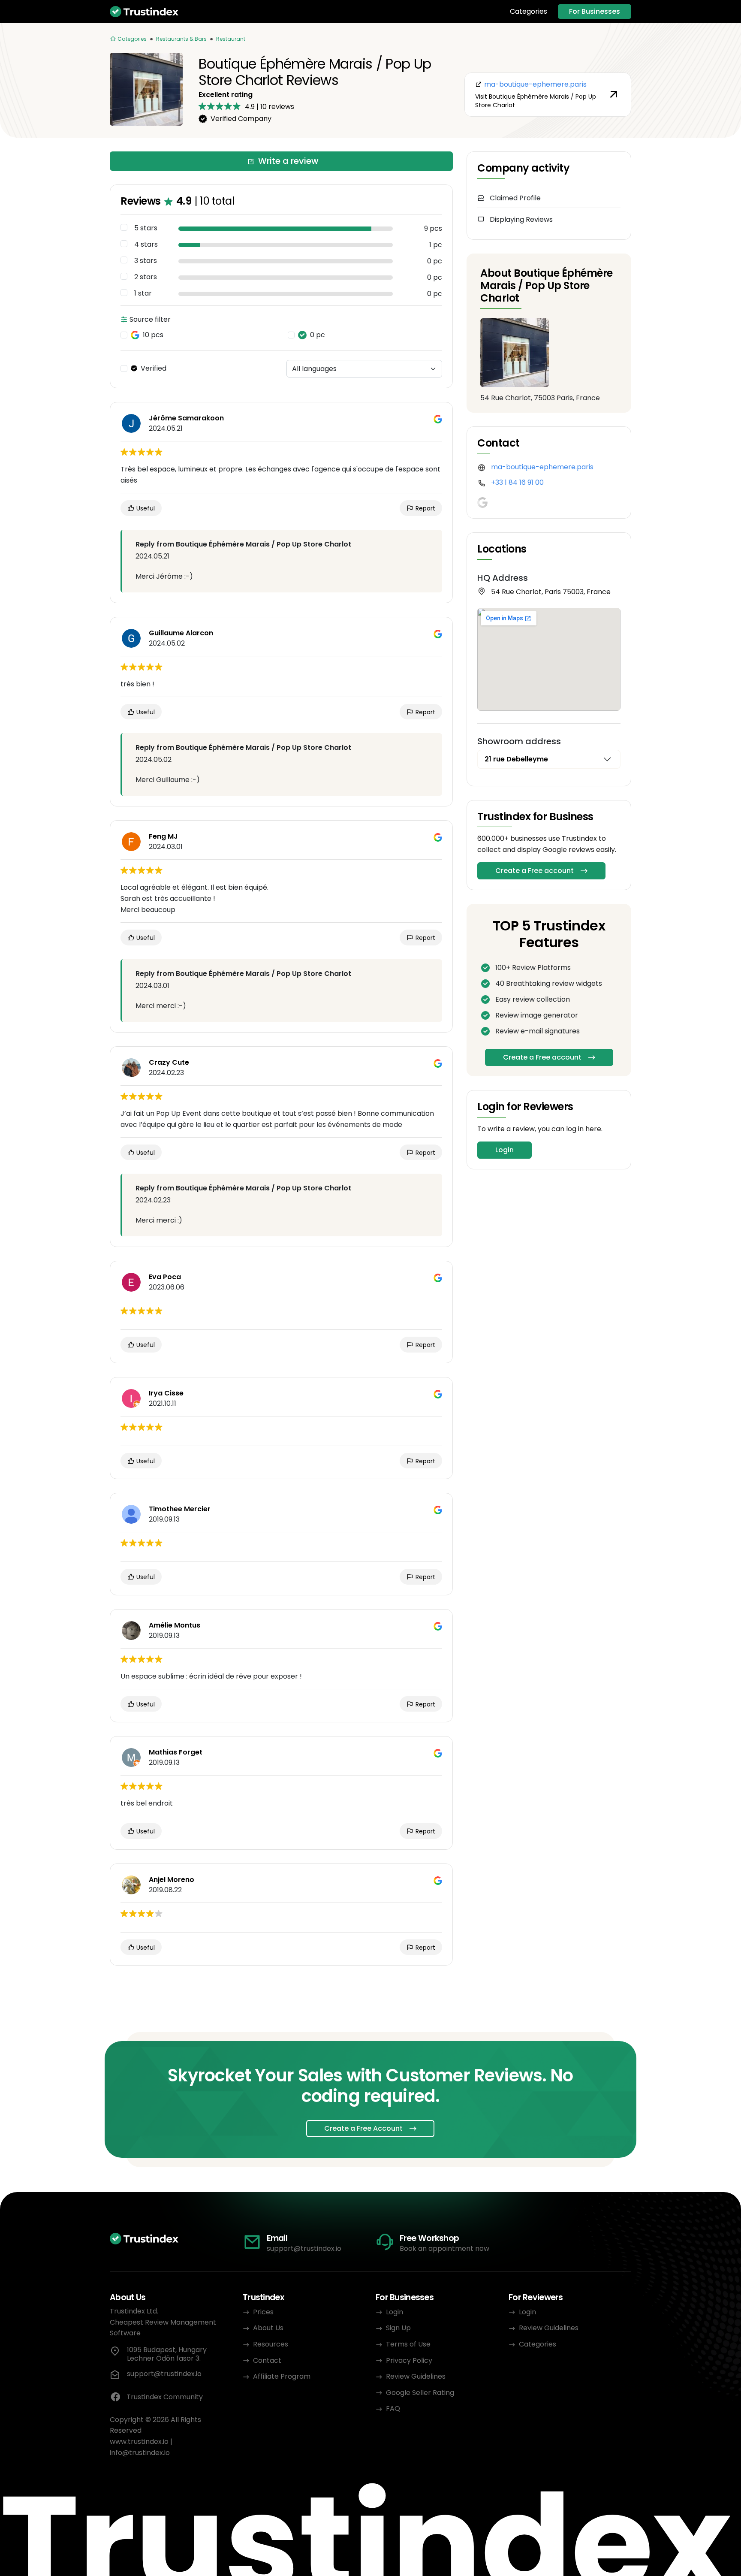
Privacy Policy (409, 2360)
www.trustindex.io (139, 2442)
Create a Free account (535, 871)
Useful (145, 508)
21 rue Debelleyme (516, 759)
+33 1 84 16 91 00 (517, 482)
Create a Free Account (363, 2128)
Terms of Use (408, 2344)
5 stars (146, 228)
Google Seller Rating (420, 2393)
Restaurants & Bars (181, 39)
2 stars (146, 277)
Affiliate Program (282, 2376)
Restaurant (231, 39)
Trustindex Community (165, 2397)
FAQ (393, 2408)
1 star (143, 293)
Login (505, 1150)
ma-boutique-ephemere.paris (542, 467)
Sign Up (398, 2328)
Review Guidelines (416, 2376)
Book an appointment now (444, 2248)
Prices (263, 2312)
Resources (271, 2344)
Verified (154, 368)
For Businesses (595, 11)
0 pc (318, 335)
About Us (268, 2328)
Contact (267, 2360)
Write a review (288, 161)
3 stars (146, 261)
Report (425, 508)
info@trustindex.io (140, 2453)
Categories (529, 12)
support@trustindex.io (304, 2248)
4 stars (146, 245)
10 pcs (153, 335)
